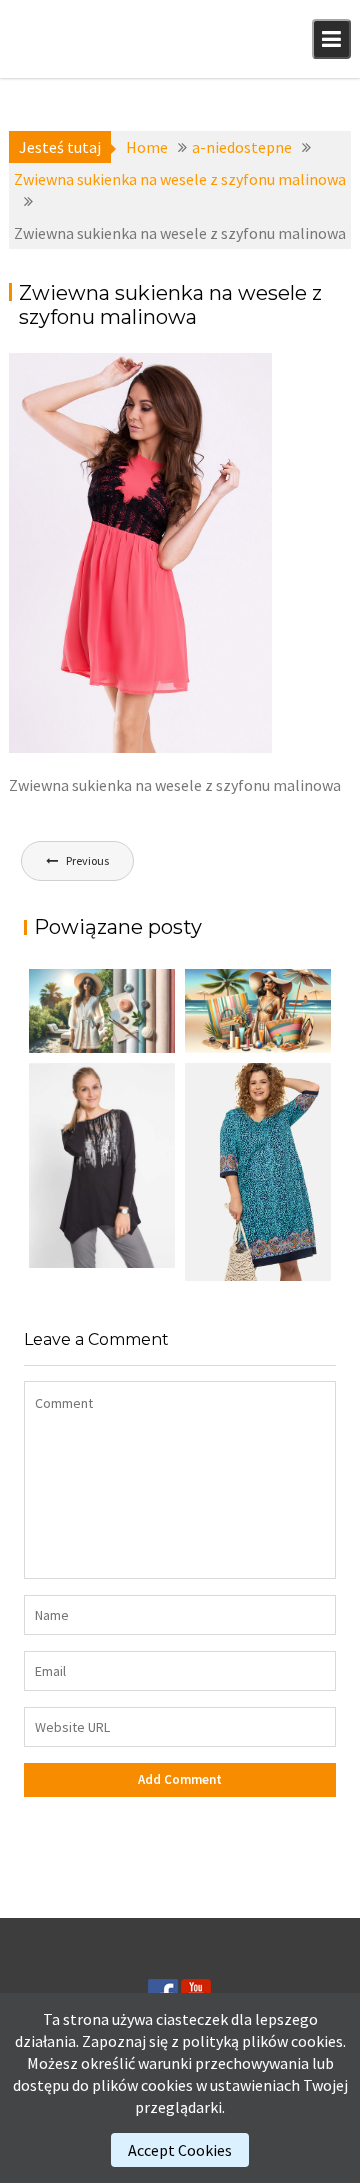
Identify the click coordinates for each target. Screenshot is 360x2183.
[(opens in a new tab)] (258, 1172)
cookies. (318, 2041)
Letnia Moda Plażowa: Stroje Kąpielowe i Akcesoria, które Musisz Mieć (251, 1045)
